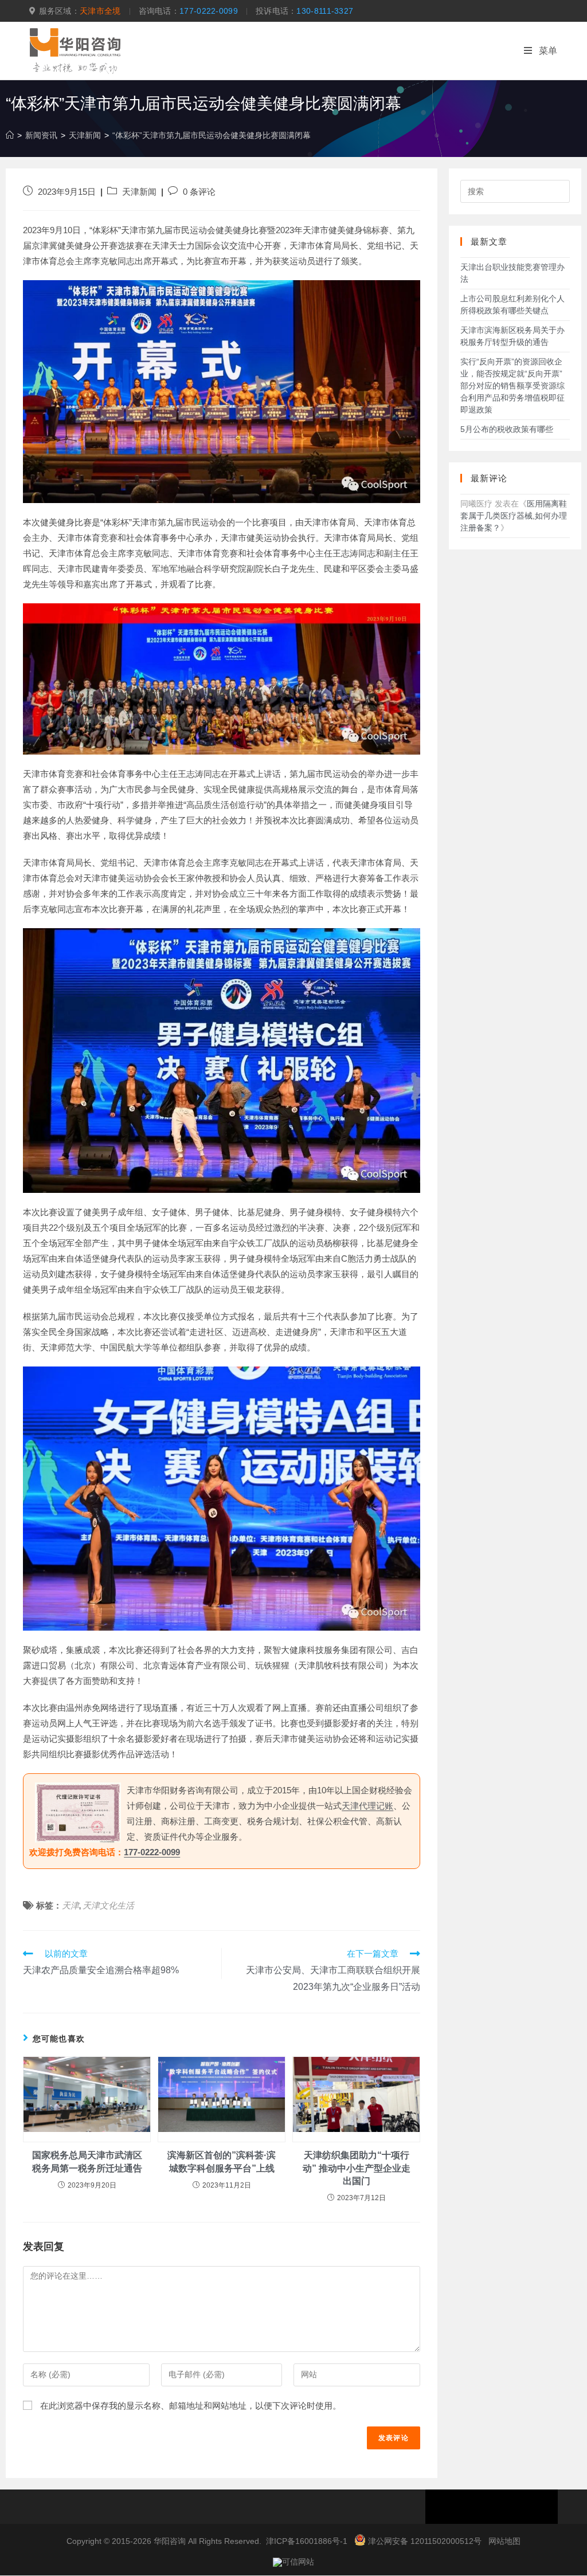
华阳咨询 (170, 2541)
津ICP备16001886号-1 (307, 2541)
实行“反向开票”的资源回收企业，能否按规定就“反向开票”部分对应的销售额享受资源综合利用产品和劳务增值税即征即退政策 (512, 386)
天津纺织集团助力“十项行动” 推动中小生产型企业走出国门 (357, 2168)
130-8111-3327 (325, 11)
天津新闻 (139, 192)
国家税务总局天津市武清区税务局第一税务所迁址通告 (87, 2161)
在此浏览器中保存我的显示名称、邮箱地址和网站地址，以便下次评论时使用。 (191, 2406)
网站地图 (504, 2541)
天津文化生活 (108, 1905)
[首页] (10, 135)
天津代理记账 (367, 1806)
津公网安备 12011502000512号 (425, 2541)
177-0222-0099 (209, 11)
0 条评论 (199, 192)
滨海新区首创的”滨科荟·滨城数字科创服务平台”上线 (222, 2161)
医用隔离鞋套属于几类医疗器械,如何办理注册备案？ (514, 516)
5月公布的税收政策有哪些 (507, 429)
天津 (71, 1905)
